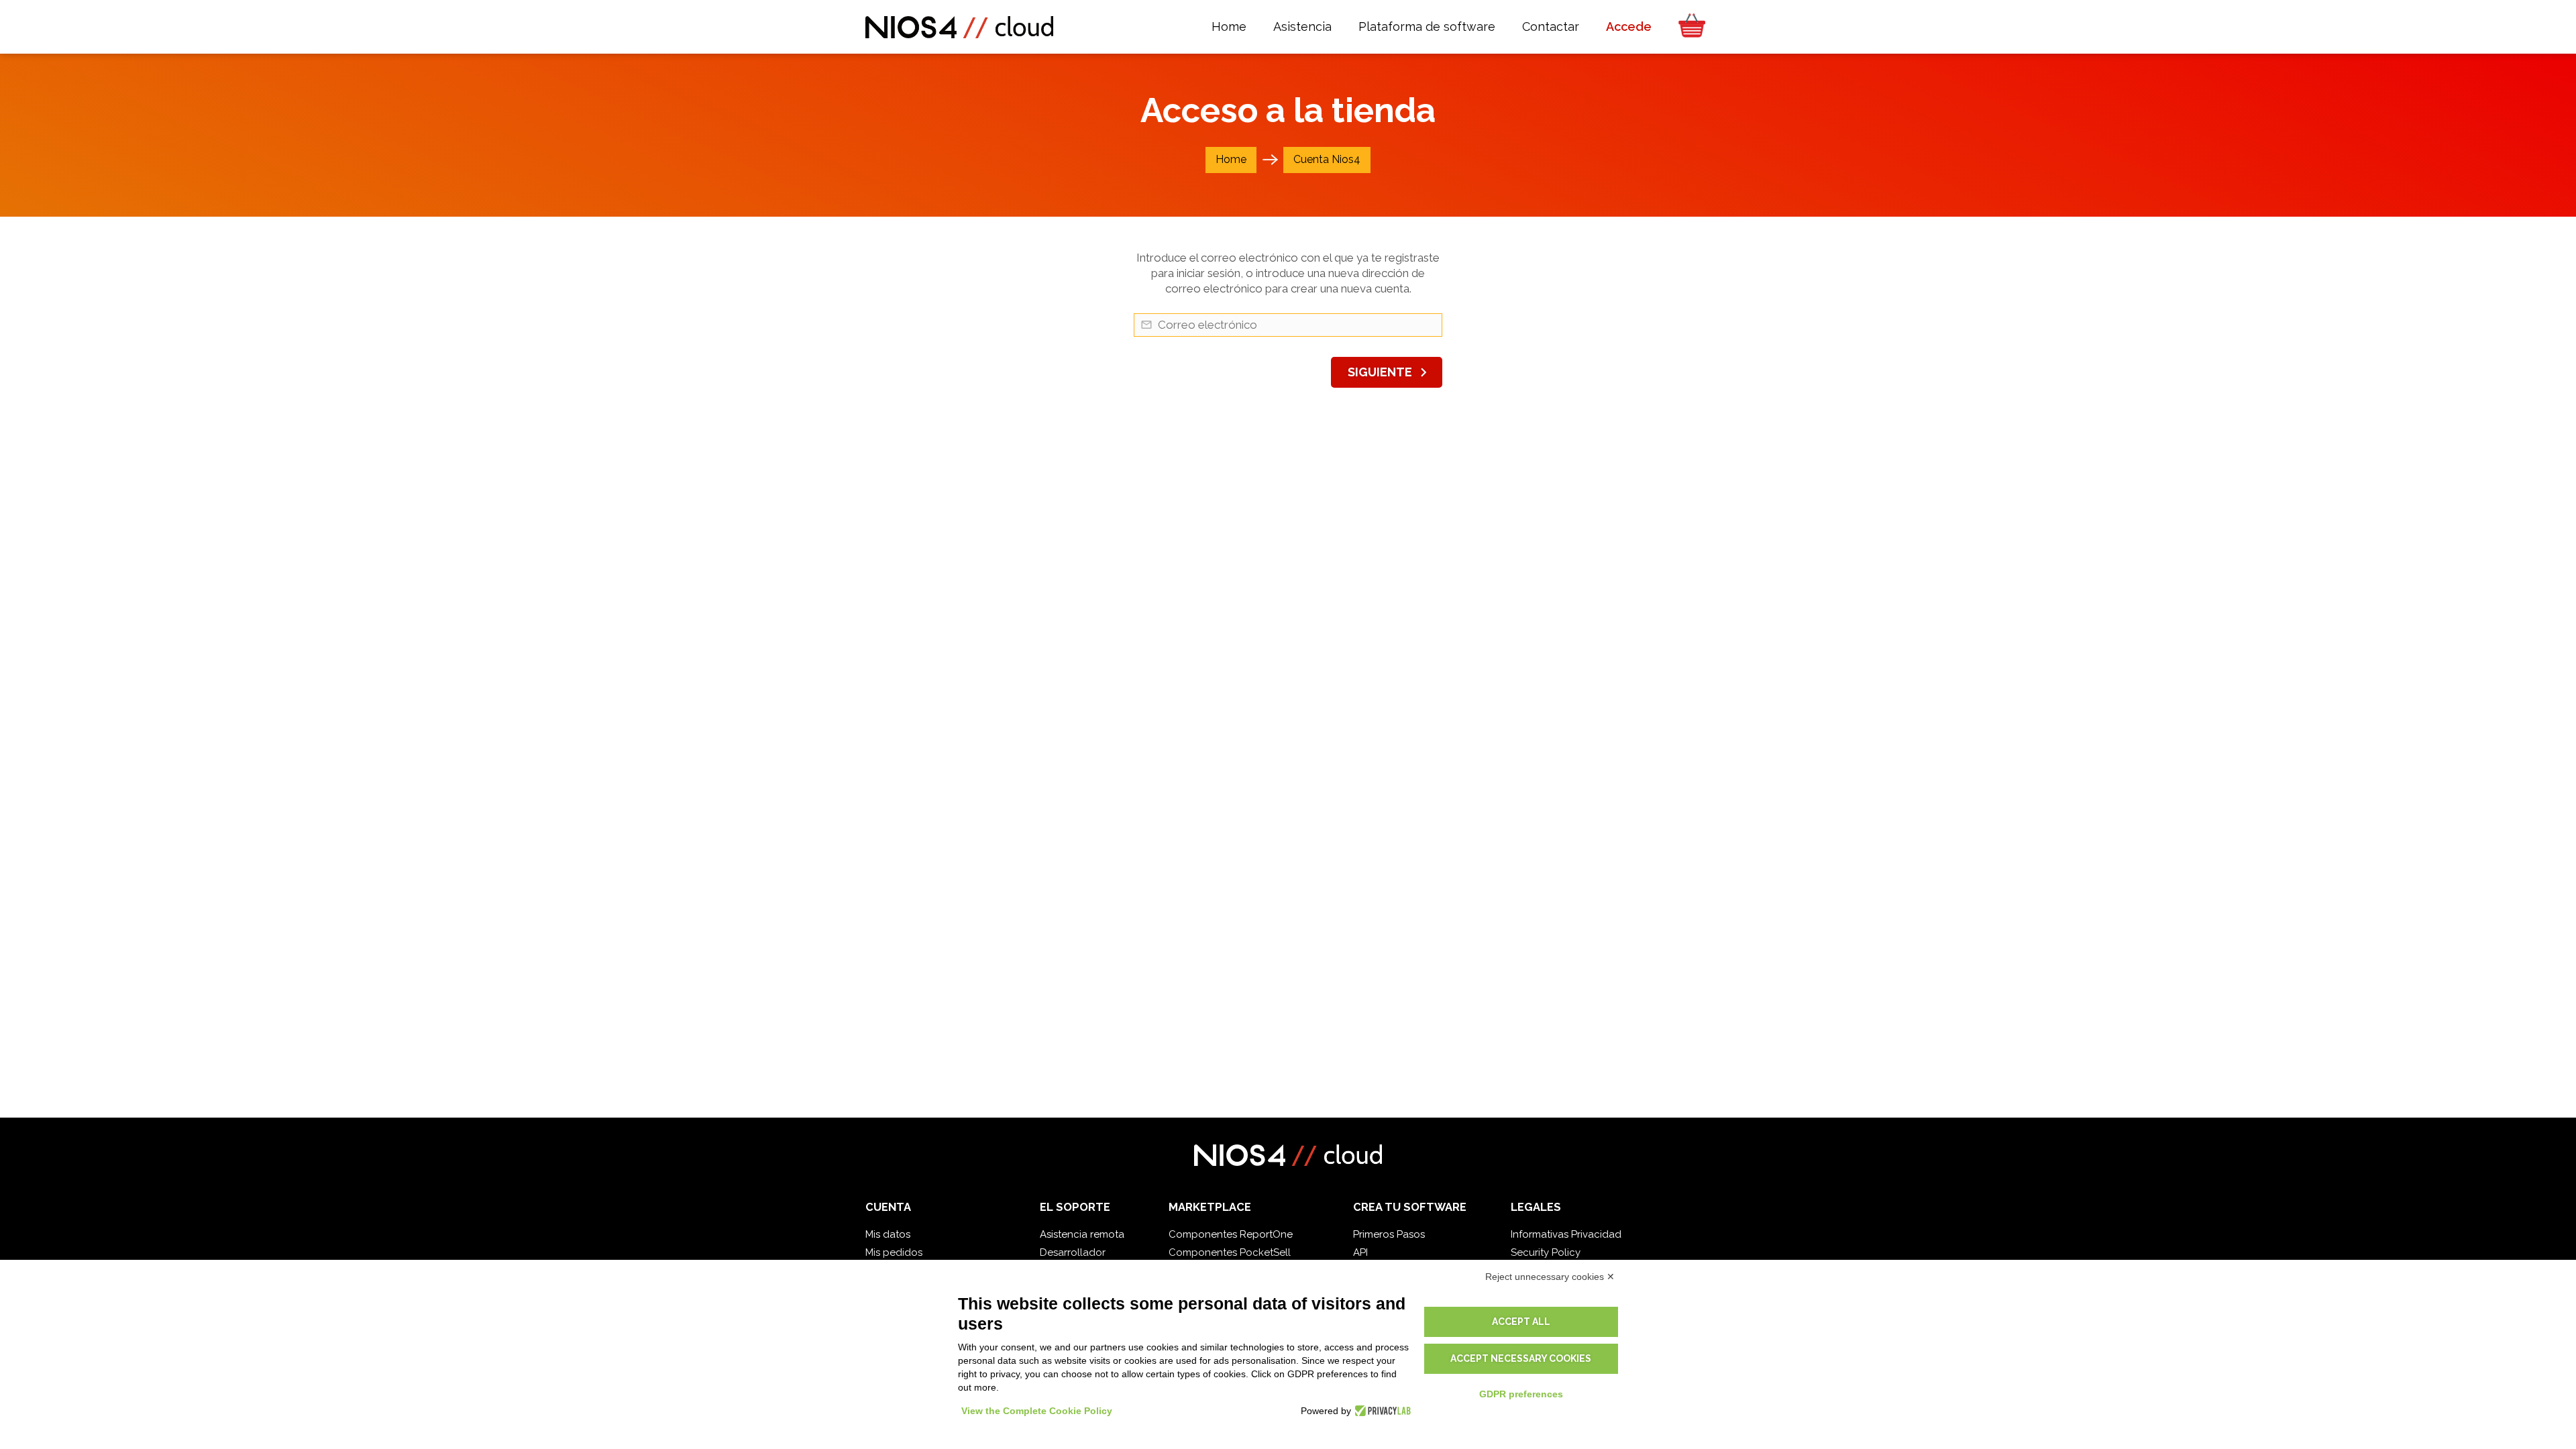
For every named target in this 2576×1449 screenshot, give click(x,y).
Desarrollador (1073, 1252)
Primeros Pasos (1389, 1234)
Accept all (1521, 1322)
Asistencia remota (1082, 1234)
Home (1231, 159)
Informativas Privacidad (1566, 1234)
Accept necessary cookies (1521, 1358)
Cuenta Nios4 (1327, 159)
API (1360, 1252)
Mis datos (888, 1234)
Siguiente (1390, 372)
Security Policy (1546, 1252)
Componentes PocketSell (1230, 1252)
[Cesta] (1688, 27)
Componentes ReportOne (1231, 1234)
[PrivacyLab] (1381, 1411)
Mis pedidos (894, 1252)
